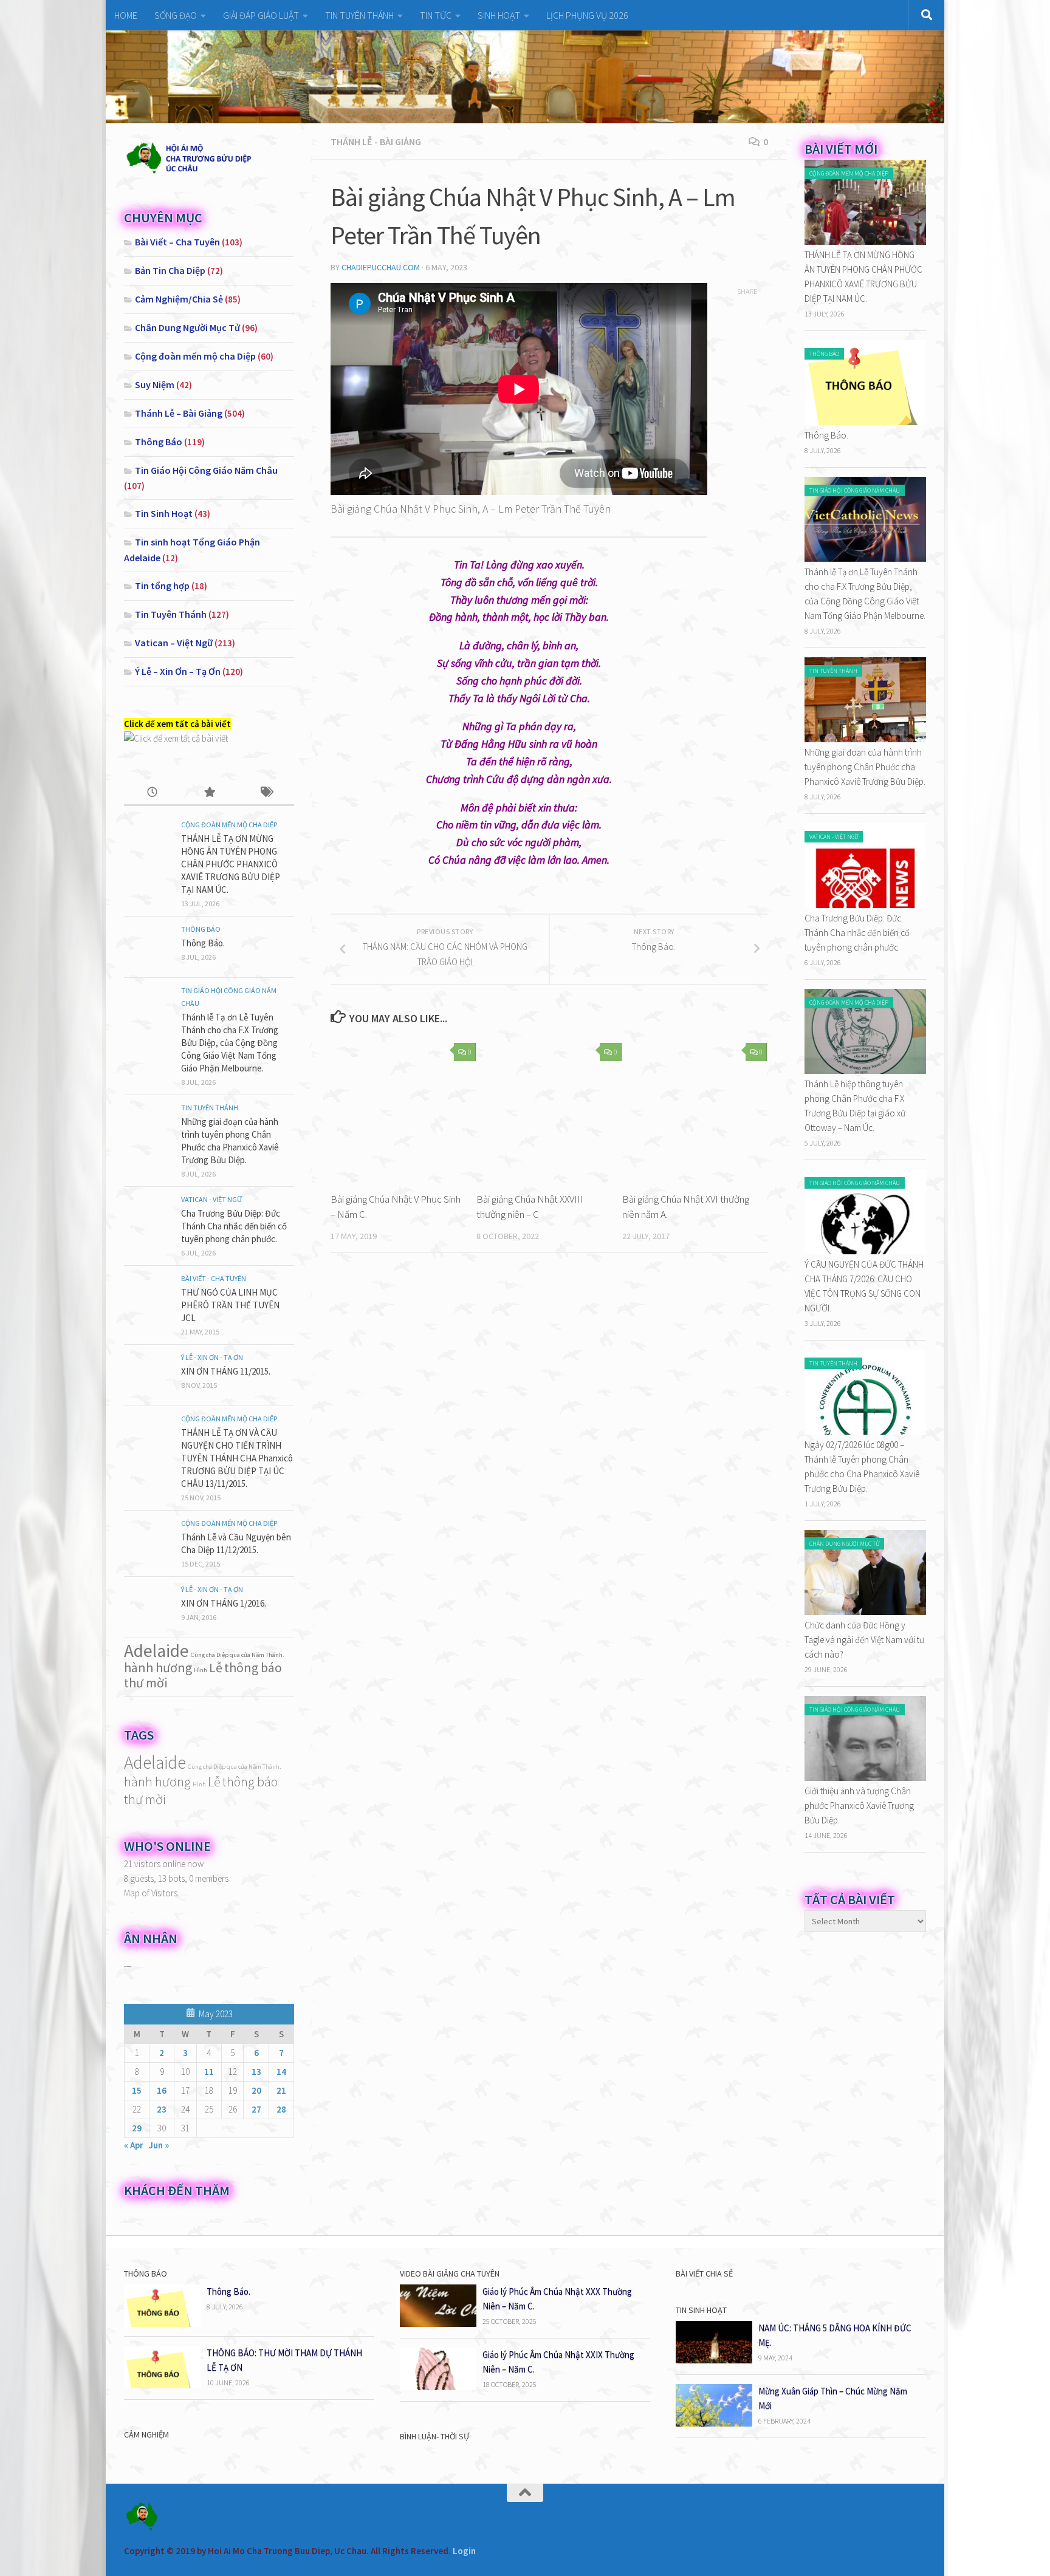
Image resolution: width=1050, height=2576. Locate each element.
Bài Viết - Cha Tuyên (214, 1278)
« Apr (134, 2145)
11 (209, 2072)
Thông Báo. (203, 943)
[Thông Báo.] (865, 422)
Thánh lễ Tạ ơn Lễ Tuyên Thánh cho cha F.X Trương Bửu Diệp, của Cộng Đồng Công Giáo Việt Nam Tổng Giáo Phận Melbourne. (230, 1043)
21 (281, 2090)
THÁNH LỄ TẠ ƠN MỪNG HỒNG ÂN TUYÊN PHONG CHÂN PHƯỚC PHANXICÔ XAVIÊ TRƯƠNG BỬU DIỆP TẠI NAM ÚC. (231, 864)
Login (464, 2551)
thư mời (146, 1683)
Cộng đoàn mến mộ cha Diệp (195, 356)
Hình (201, 1670)
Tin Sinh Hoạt (164, 513)
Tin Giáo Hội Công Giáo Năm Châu (206, 470)
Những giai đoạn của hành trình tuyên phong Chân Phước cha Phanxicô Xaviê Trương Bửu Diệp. (865, 767)
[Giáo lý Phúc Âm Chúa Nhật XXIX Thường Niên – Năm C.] (438, 2387)
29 (137, 2128)
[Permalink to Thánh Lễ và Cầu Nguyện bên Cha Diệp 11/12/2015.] (148, 1541)
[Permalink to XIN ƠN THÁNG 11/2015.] (148, 1375)
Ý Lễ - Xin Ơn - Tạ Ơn (212, 1357)
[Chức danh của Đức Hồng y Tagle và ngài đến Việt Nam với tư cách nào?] (865, 1612)
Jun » (159, 2145)
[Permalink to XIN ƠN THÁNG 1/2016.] (148, 1607)
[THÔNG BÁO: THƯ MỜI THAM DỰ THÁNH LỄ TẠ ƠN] (162, 2385)
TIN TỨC (436, 15)
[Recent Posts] (152, 793)
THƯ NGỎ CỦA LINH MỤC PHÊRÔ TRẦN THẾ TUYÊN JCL (230, 1305)
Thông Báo (159, 442)
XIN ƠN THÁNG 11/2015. (226, 1371)
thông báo (253, 1667)
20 (256, 2090)
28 (281, 2109)
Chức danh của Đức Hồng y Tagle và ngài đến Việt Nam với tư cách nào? (864, 1640)
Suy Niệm (155, 384)
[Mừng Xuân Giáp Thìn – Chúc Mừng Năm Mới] (714, 2423)
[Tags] (266, 793)
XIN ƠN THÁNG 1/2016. (224, 1603)
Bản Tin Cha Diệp (170, 270)
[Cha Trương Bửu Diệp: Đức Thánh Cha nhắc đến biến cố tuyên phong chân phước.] (865, 905)
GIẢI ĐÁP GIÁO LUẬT (261, 15)
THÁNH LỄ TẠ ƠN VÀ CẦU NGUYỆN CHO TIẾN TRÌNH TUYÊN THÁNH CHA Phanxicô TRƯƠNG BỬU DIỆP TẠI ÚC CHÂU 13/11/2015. (237, 1458)
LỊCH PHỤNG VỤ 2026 (587, 15)
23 (162, 2109)
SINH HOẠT (499, 15)
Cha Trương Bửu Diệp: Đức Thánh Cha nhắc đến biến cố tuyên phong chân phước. (234, 1226)
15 (137, 2090)
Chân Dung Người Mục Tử (187, 327)
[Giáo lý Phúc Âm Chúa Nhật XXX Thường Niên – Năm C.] (438, 2324)
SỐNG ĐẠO (176, 15)
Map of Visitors (151, 1893)
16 (162, 2090)
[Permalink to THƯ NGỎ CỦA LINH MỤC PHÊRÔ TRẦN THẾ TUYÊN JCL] (148, 1296)
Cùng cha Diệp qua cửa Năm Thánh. (238, 1655)
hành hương (158, 1667)
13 (256, 2072)
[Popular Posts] (209, 793)
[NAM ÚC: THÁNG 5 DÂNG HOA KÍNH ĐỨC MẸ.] (714, 2360)
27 (256, 2109)
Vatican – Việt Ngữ (174, 643)
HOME (126, 15)
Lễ (216, 1667)
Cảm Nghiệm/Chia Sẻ (179, 299)
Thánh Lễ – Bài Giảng (179, 413)
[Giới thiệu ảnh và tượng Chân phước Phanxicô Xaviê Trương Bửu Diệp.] (865, 1778)
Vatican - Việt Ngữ (211, 1199)
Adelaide (156, 1651)
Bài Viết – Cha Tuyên (177, 242)
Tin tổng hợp (162, 586)
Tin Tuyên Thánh (171, 614)
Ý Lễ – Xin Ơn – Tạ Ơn (178, 671)
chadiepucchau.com (381, 267)
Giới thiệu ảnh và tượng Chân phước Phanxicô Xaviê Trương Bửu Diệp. (859, 1806)
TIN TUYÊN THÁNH (359, 15)
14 (281, 2072)
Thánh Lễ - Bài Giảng (376, 142)
